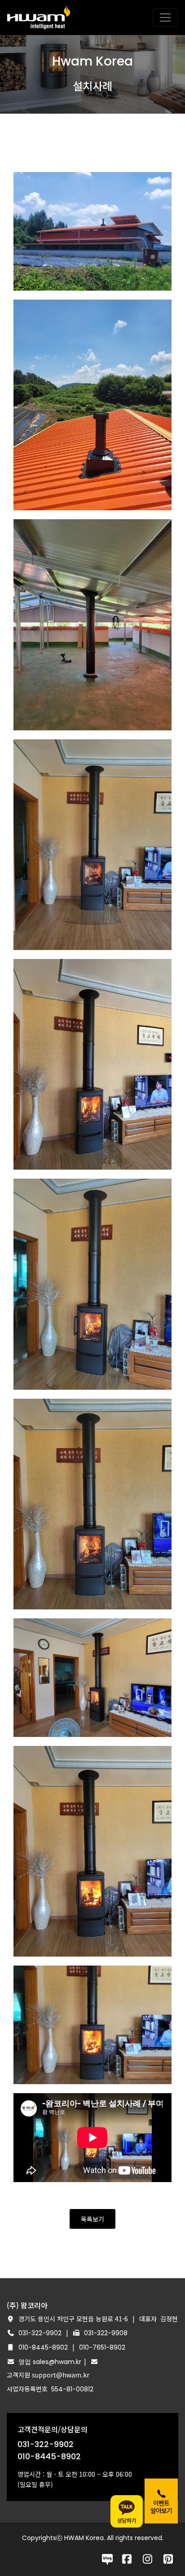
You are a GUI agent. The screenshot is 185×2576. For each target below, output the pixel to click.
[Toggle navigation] (165, 18)
